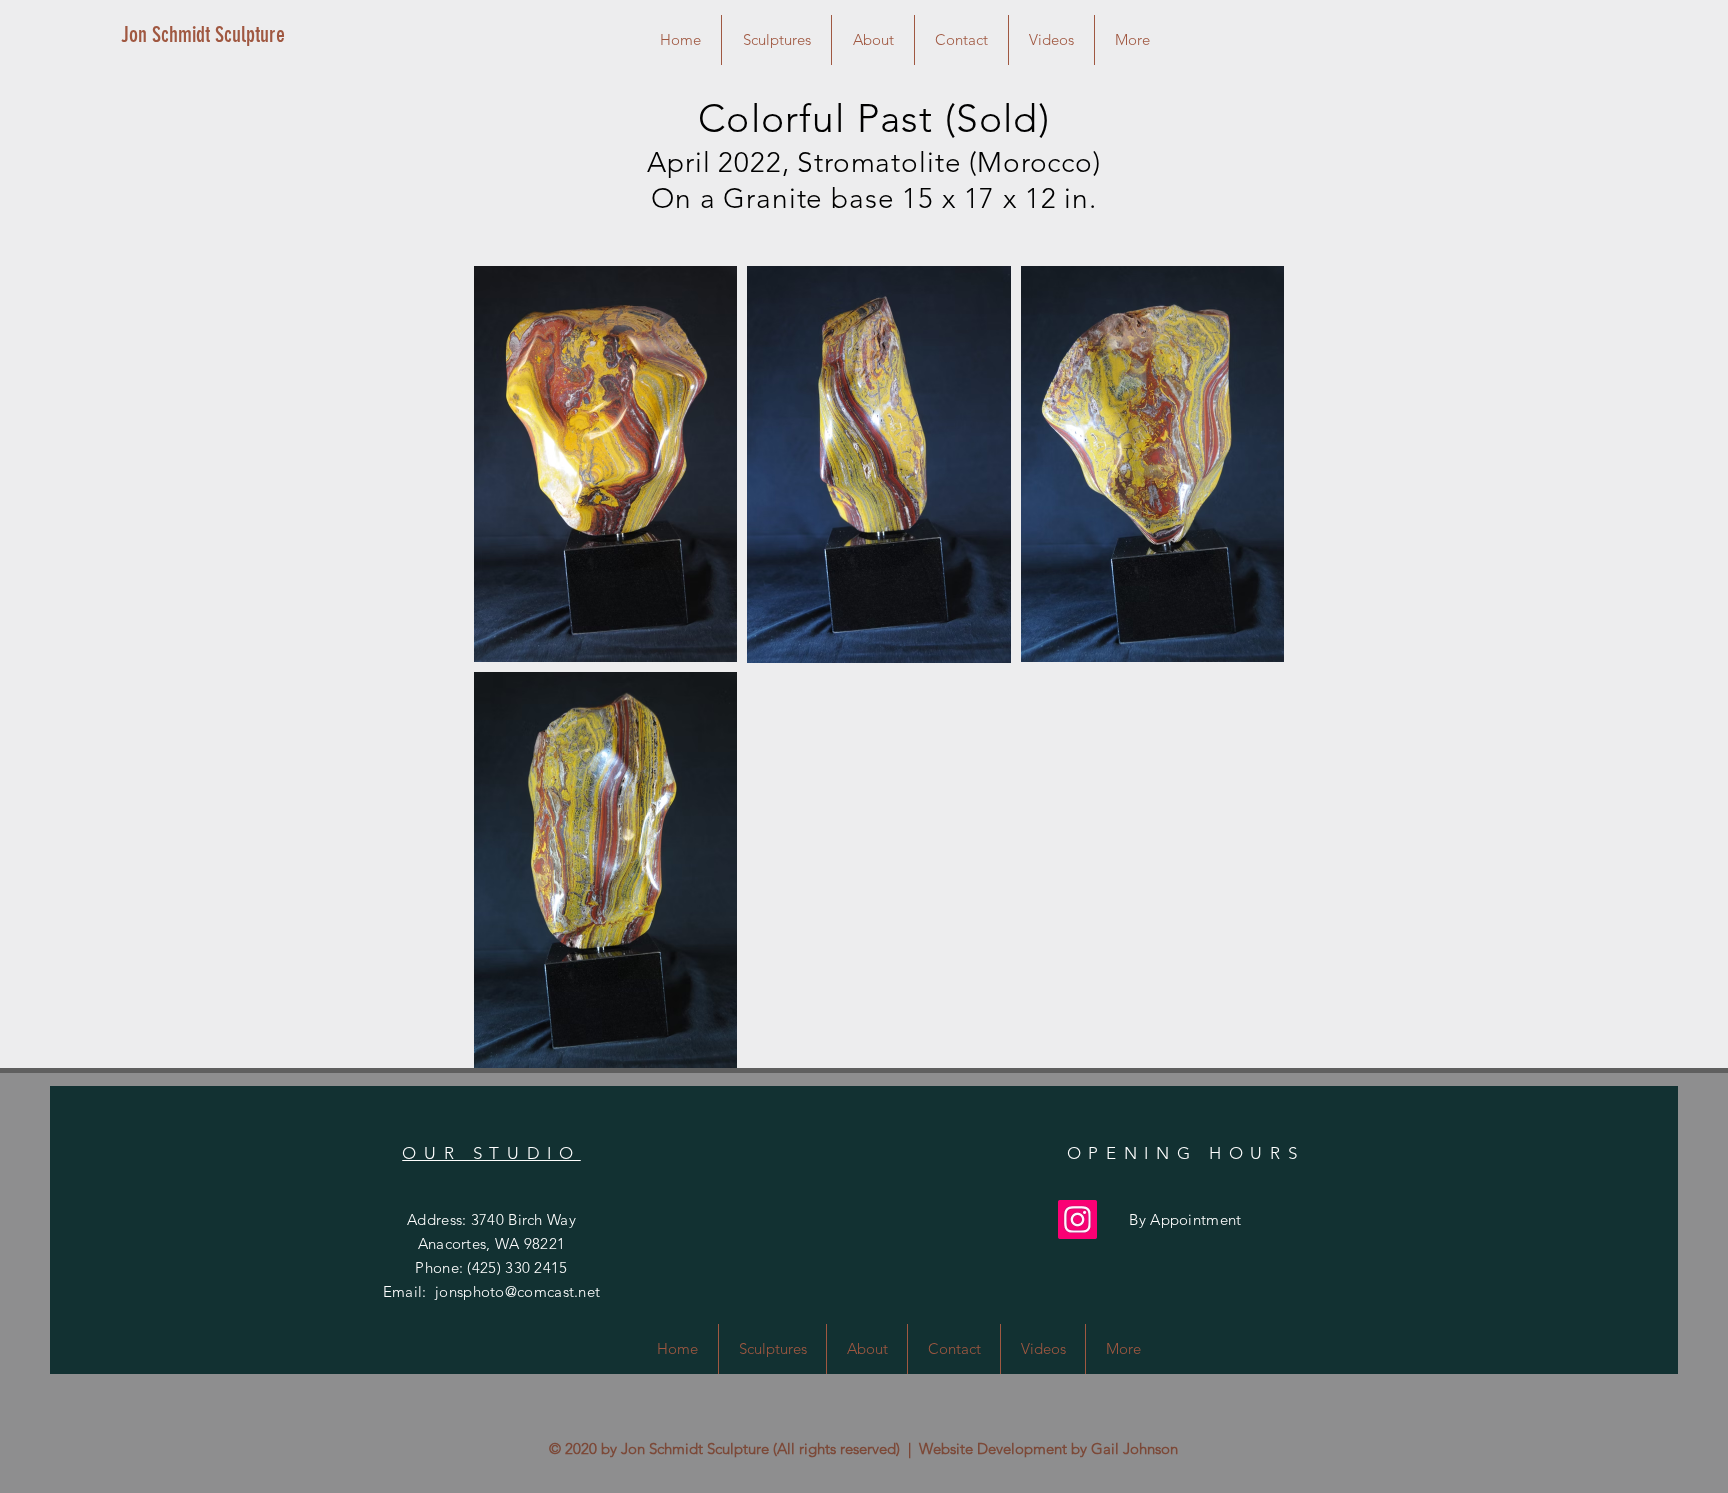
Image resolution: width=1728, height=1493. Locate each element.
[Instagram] (1077, 1219)
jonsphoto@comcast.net (517, 1291)
